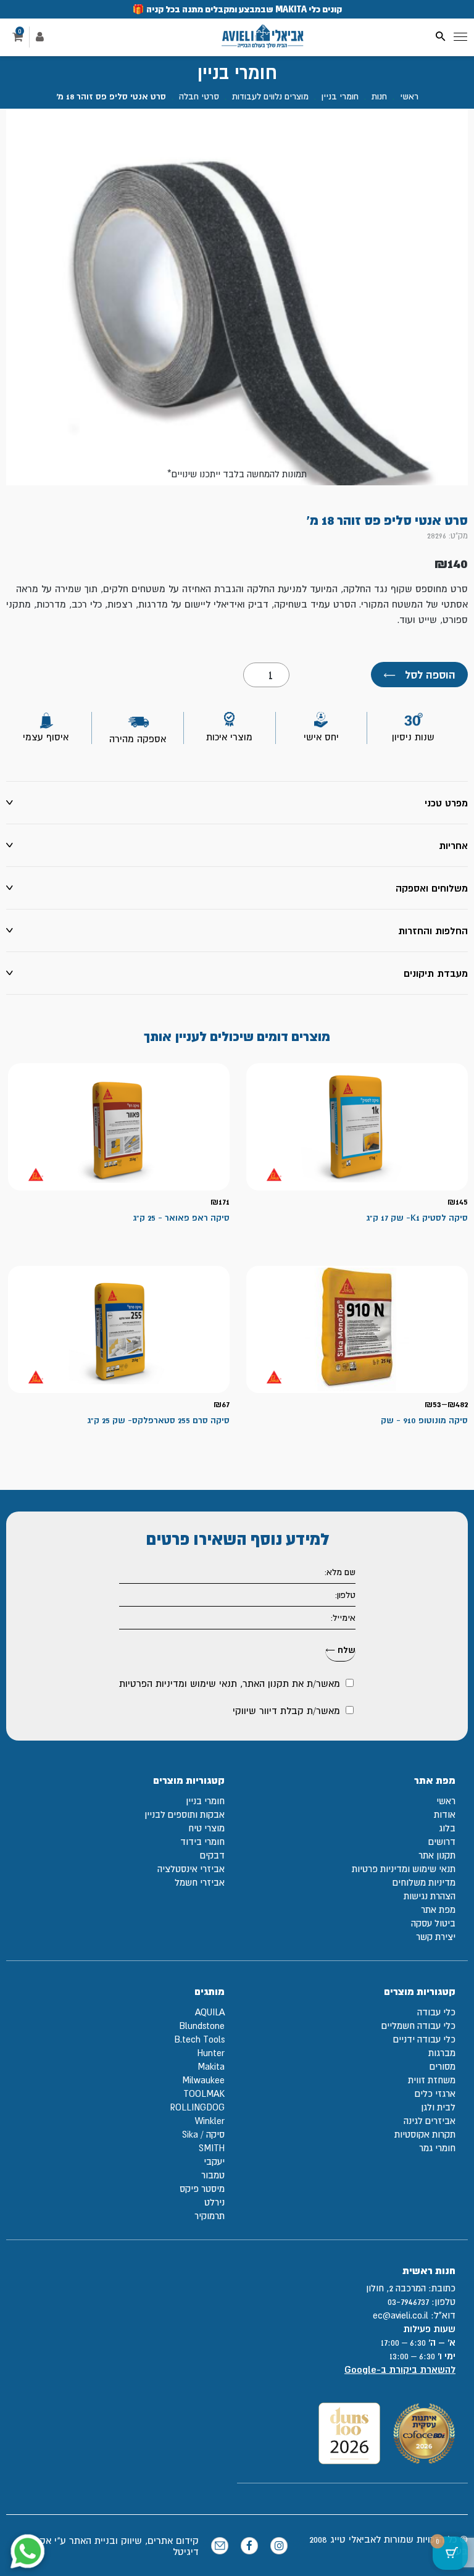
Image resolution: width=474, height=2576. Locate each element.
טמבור (213, 2175)
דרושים (442, 1842)
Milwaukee (203, 2080)
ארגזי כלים (435, 2093)
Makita (211, 2066)
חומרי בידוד (202, 1842)
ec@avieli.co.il (401, 2315)
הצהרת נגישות (430, 1896)
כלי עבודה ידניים (424, 2039)
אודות (445, 1814)
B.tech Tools (199, 2039)
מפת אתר (438, 1909)
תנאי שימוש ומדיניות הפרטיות (178, 1683)
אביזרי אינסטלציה (191, 1869)
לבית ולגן (438, 2107)
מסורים (443, 2066)
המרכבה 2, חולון (396, 2288)
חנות (379, 96)
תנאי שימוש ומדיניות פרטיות (404, 1869)
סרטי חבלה (199, 96)
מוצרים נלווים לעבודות (270, 96)
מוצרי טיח (206, 1828)
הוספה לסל (419, 675)
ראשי (409, 96)
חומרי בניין (340, 96)
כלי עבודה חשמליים (418, 2026)
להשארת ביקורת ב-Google (400, 2369)
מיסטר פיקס (202, 2189)
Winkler (210, 2121)
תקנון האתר (266, 1683)
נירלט (214, 2202)
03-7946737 (408, 2302)
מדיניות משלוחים (424, 1882)
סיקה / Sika (203, 2134)
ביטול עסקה (433, 1923)
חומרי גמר (437, 2148)
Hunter (211, 2053)
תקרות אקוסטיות (425, 2134)
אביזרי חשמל (200, 1882)
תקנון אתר (437, 1855)
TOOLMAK (204, 2093)
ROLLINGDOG (197, 2107)
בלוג (447, 1828)
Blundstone (202, 2026)
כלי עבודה (436, 2012)
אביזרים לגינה (430, 2121)
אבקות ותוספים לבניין (185, 1814)
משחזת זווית (432, 2080)
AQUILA (210, 2012)
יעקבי (214, 2161)
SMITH (212, 2148)
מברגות (442, 2053)
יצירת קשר (436, 1937)
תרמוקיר (210, 2216)
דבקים (212, 1855)
